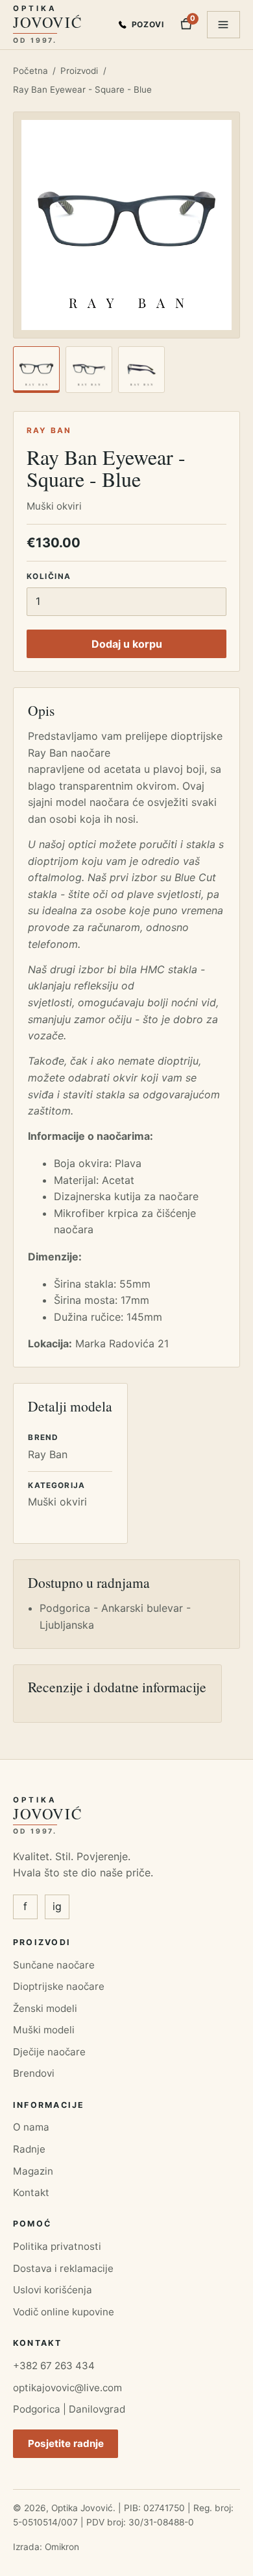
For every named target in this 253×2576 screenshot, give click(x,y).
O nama (31, 2127)
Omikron (62, 2547)
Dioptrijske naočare (59, 1986)
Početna (30, 71)
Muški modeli (44, 2030)
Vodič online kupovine (64, 2312)
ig (57, 1906)
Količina (49, 576)
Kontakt (31, 2192)
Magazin (33, 2171)
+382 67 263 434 (54, 2366)
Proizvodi (79, 71)
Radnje (29, 2149)
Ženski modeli (45, 2008)
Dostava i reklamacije (63, 2268)
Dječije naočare (49, 2052)
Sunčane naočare (54, 1965)
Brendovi (34, 2073)
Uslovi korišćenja (53, 2290)
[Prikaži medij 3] (141, 370)
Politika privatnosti (57, 2246)
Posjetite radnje (66, 2443)
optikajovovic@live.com (67, 2388)
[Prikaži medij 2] (89, 370)
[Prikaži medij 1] (36, 370)
